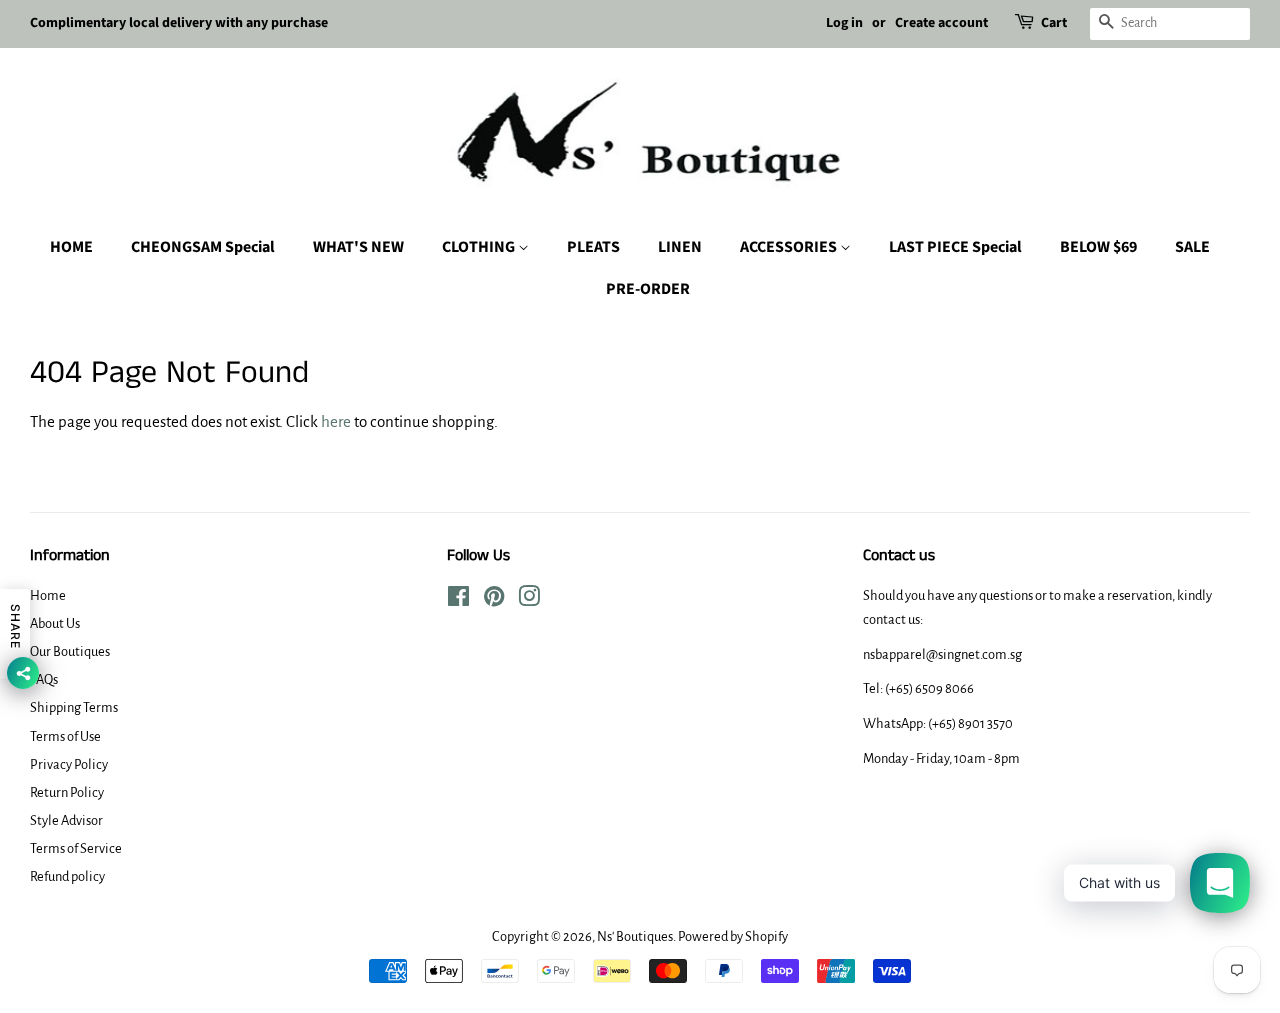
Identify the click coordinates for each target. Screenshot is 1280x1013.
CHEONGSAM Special (203, 247)
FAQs (44, 679)
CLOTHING (480, 247)
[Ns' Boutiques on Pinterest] (494, 600)
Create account (941, 23)
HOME (71, 247)
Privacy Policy (69, 764)
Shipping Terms (74, 707)
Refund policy (67, 876)
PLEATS (593, 247)
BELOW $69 (1098, 247)
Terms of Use (65, 736)
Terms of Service (76, 848)
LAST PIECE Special (955, 247)
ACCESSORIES (790, 247)
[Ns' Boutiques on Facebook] (458, 600)
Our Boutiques (70, 651)
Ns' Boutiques (635, 936)
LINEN (680, 247)
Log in (844, 23)
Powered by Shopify (733, 936)
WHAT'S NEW (358, 247)
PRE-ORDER (648, 289)
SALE (1192, 247)
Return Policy (67, 792)
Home (48, 595)
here (336, 421)
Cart (1054, 23)
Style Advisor (66, 820)
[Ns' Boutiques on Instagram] (529, 600)
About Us (55, 623)
